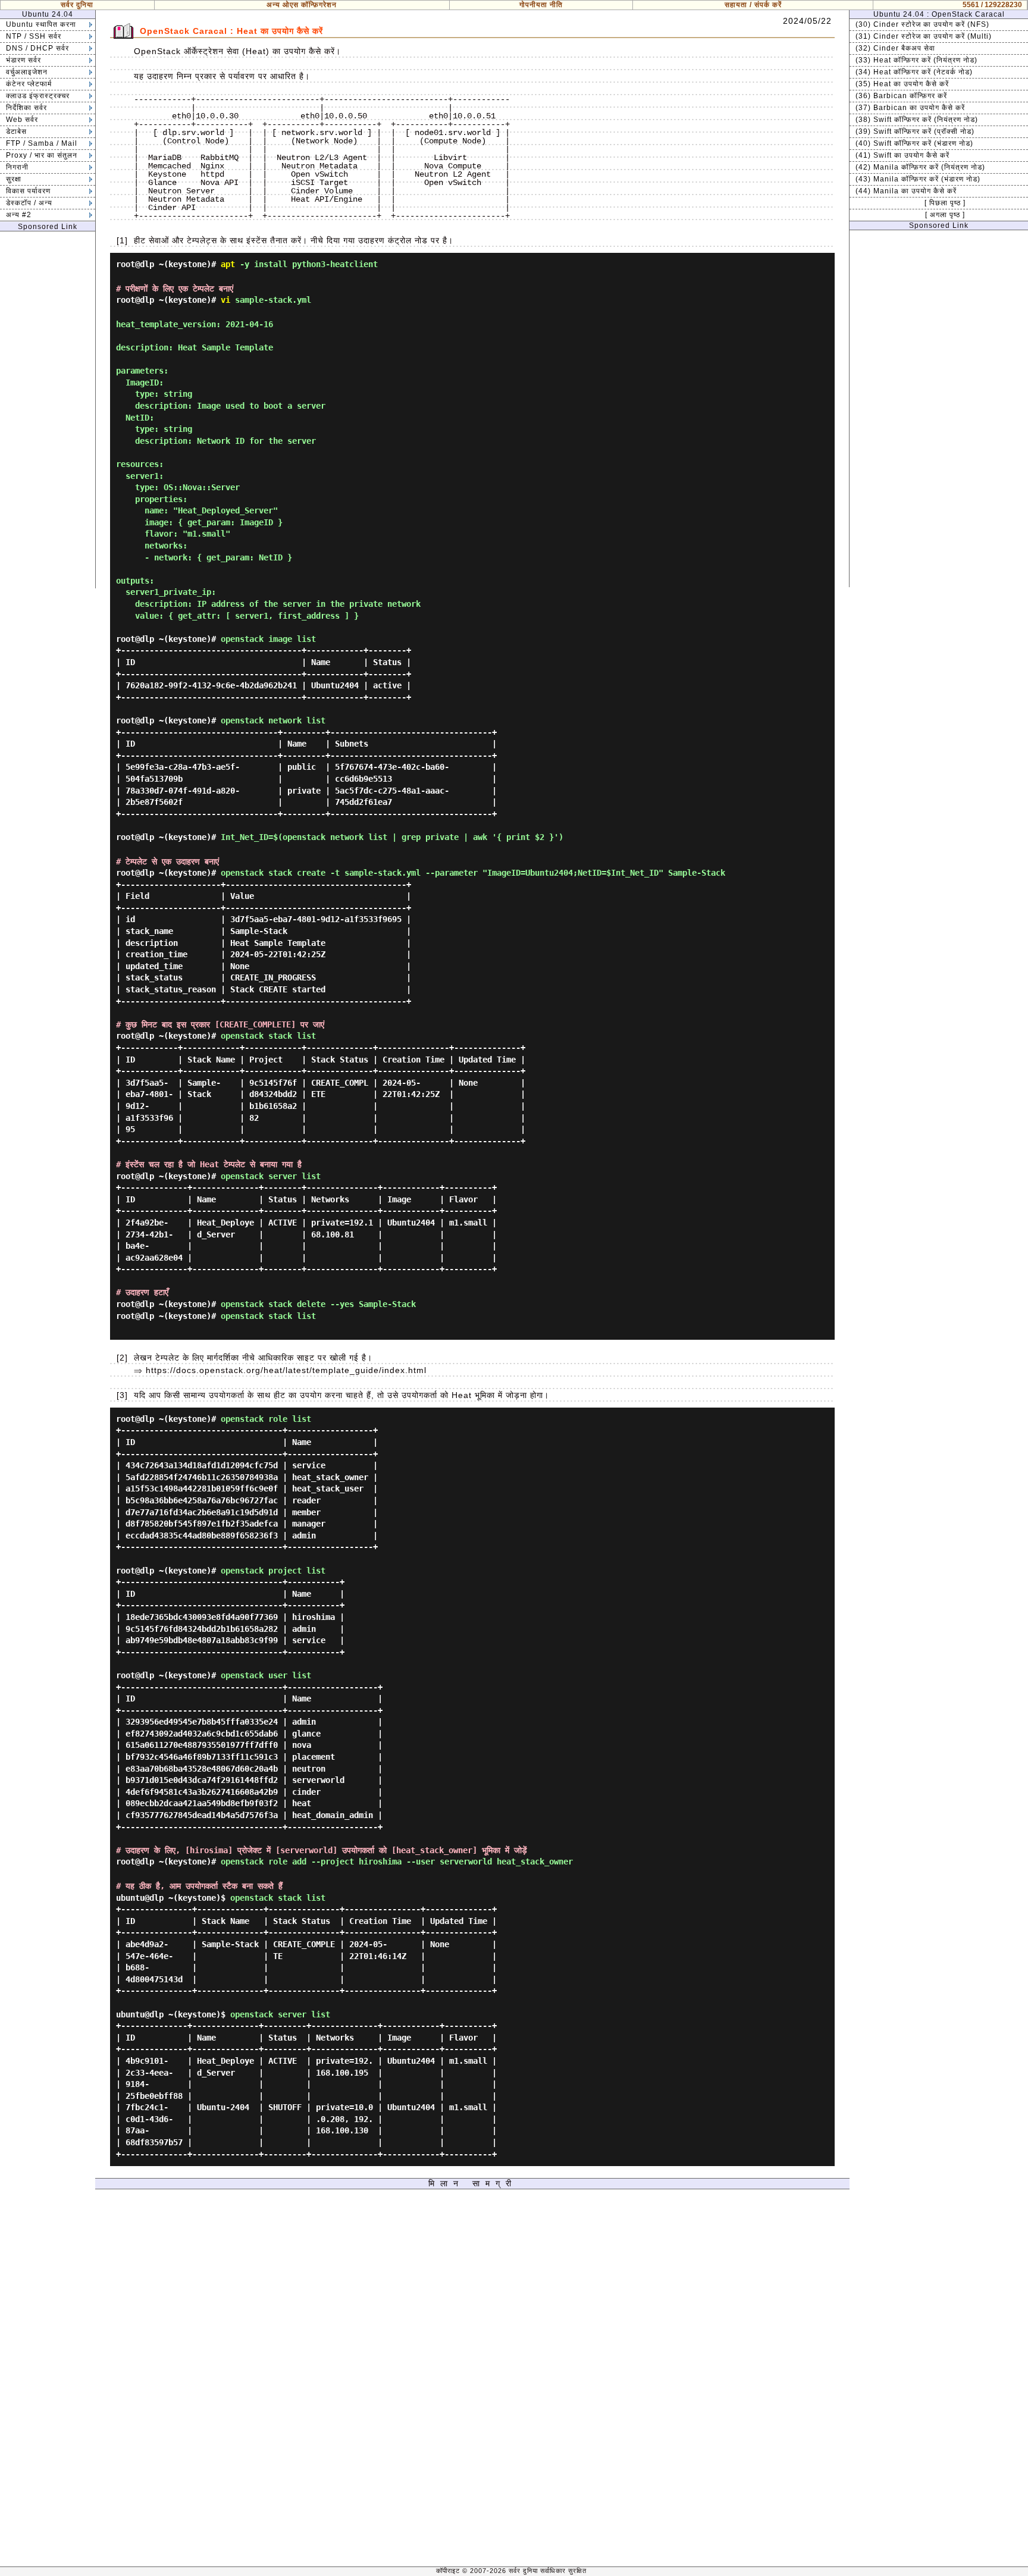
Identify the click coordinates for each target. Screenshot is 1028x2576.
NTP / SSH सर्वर (34, 36)
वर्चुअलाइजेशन (27, 72)
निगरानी (17, 167)
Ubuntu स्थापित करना (41, 24)
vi (225, 300)
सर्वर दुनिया (77, 5)
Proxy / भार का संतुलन (42, 155)
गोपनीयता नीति (541, 5)
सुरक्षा (14, 179)
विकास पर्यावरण (28, 191)
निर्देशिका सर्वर (26, 108)
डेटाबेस (16, 131)
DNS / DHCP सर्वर (37, 48)
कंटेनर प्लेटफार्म (29, 84)
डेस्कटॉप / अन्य (29, 203)
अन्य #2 (19, 215)
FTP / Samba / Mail (42, 143)
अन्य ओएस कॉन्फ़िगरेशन (302, 5)
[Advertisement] (48, 410)
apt (228, 264)
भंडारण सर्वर (23, 60)
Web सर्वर (22, 120)
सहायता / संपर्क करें (753, 5)
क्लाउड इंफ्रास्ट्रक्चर (38, 96)
